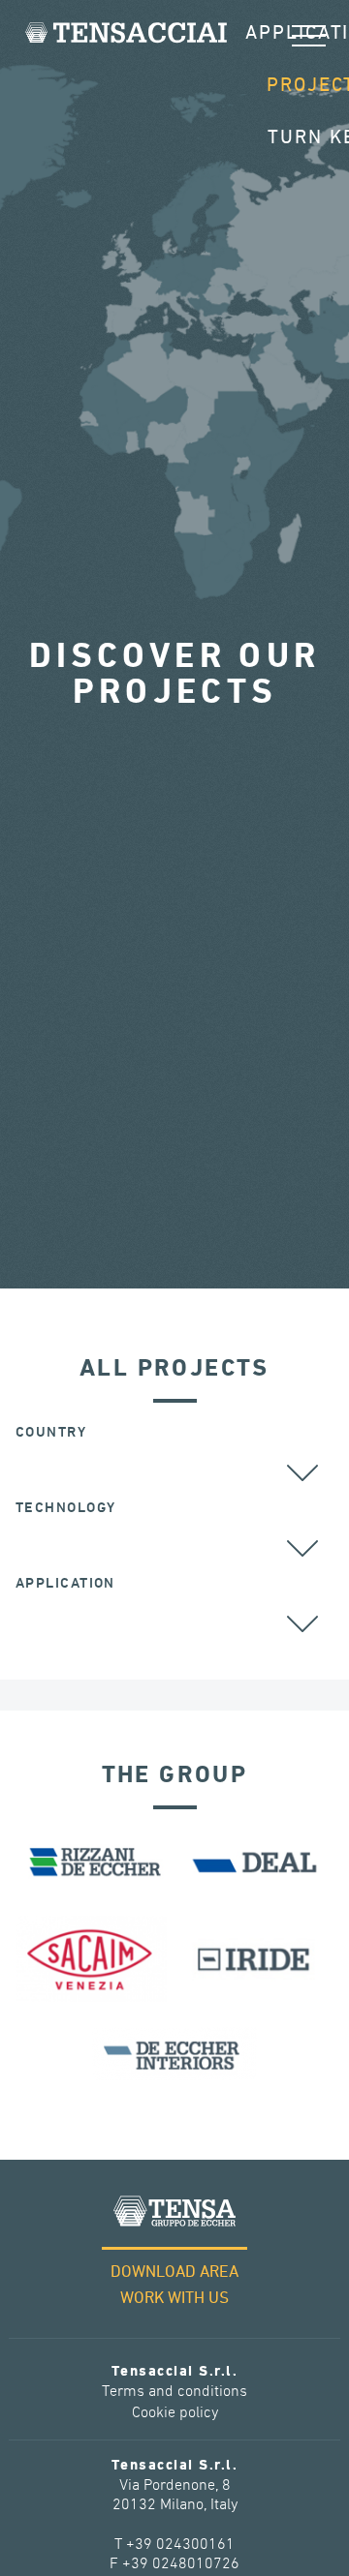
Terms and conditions (174, 2392)
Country (51, 1432)
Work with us (174, 2299)
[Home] (126, 32)
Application (65, 1583)
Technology (65, 1508)
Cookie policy (175, 2413)
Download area (174, 2273)
